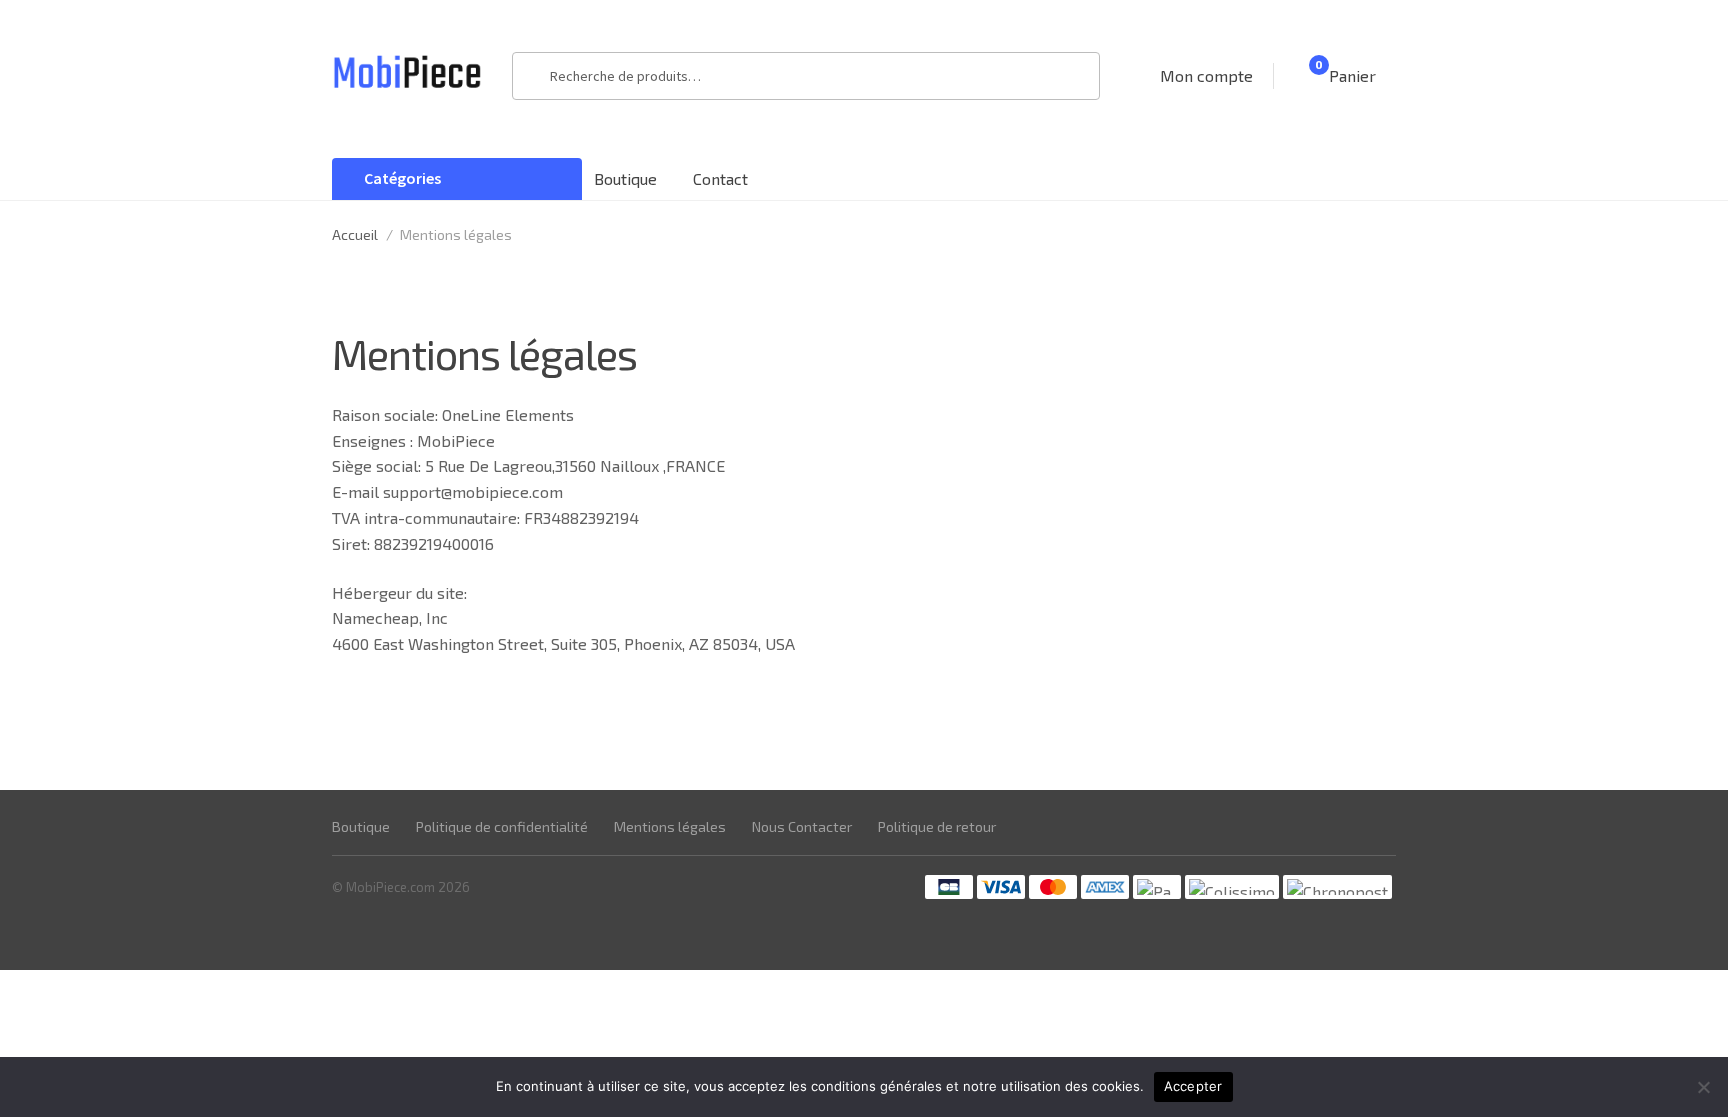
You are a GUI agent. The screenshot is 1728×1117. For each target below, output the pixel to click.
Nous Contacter (802, 826)
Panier (1345, 74)
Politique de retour (937, 826)
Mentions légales (670, 826)
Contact (720, 178)
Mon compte (1206, 75)
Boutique (625, 178)
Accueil (355, 234)
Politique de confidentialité (502, 826)
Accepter (1193, 1086)
